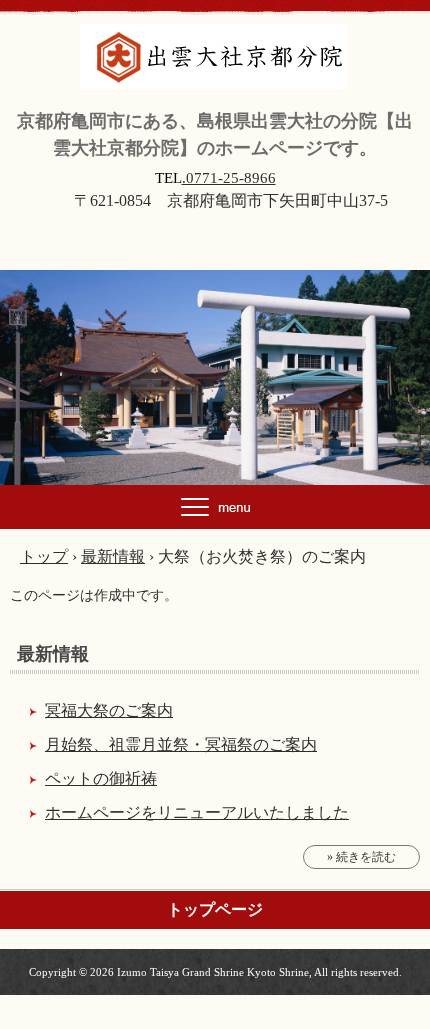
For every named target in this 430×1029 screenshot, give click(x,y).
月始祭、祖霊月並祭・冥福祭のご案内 (181, 744)
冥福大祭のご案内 (109, 710)
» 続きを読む (361, 857)
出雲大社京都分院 (215, 45)
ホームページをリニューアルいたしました (197, 812)
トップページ (215, 909)
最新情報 (53, 654)
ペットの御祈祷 (101, 778)
